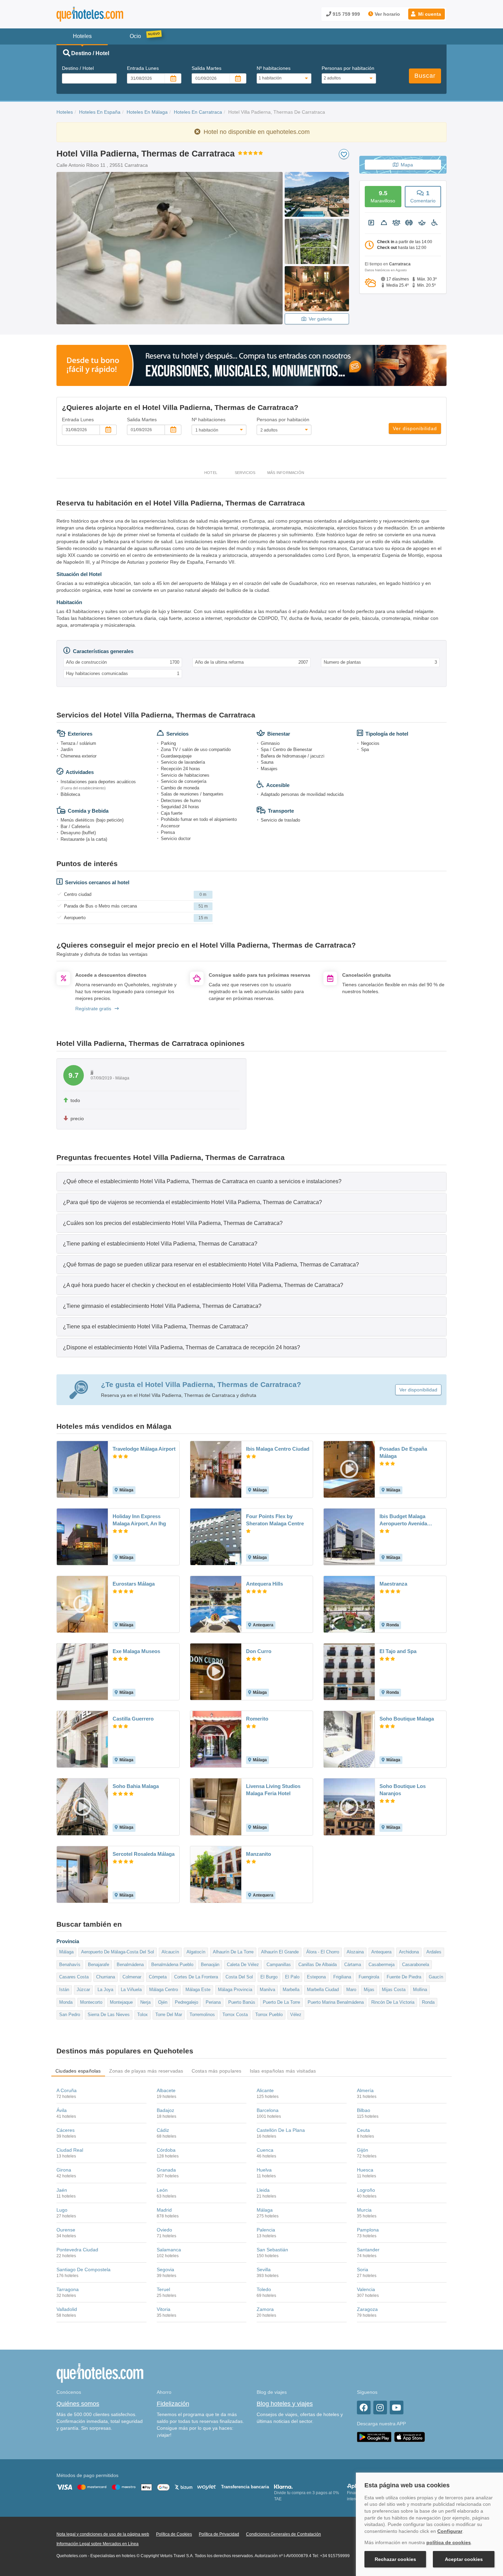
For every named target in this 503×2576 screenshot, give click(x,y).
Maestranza (393, 1584)
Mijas (369, 1990)
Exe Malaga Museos (136, 1651)
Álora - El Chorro (323, 1952)
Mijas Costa (394, 1990)
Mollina (420, 1990)
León (162, 2190)
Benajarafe (99, 1965)
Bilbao (364, 2110)
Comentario (423, 196)
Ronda (428, 2002)
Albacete (166, 2090)
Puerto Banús (242, 2002)
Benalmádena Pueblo (172, 1965)
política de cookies (449, 2542)
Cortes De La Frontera (196, 1977)
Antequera (381, 1952)
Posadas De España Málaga (403, 1452)
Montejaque (121, 2002)
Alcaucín (170, 1952)
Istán (64, 1990)
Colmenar (132, 1977)
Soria (363, 2269)
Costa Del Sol (239, 1977)
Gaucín (436, 1977)
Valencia (366, 2289)
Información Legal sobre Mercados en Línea (98, 2544)
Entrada (143, 68)
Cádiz (163, 2130)
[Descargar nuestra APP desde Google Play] (374, 2437)
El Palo (292, 1977)
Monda (66, 2002)
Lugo (62, 2210)
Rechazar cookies (395, 2559)
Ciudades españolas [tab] (78, 2071)
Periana (213, 2002)
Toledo (264, 2289)
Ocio (135, 36)
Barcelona (268, 2110)
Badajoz (165, 2110)
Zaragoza (367, 2309)
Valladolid (67, 2309)
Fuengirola (369, 1977)
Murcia (364, 2210)
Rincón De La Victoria (393, 2002)
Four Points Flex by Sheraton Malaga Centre (275, 1520)
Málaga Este (198, 1990)
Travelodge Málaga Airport (144, 1449)
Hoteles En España (100, 112)
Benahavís (70, 1965)
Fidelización (173, 2404)
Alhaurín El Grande (280, 1952)
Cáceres (66, 2130)
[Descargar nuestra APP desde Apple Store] (410, 2437)
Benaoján (210, 1965)
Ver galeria (320, 319)
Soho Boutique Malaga (407, 1719)
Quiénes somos (78, 2404)
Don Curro (259, 1651)
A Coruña (67, 2090)
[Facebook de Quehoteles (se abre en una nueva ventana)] (364, 2408)
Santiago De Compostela (83, 2269)
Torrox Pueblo (269, 2015)
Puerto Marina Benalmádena (336, 2002)
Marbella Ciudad (323, 1990)
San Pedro (70, 2015)
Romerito (257, 1719)
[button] (427, 14)
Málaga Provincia (235, 1990)
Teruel (163, 2289)
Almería (365, 2090)
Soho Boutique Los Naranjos (403, 1790)
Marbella (291, 1990)
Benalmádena (130, 1965)
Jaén (62, 2190)
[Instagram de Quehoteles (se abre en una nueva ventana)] (380, 2408)
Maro (351, 1990)
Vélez (296, 2015)
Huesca (365, 2170)
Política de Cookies (174, 2534)
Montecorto (91, 2002)
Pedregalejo (186, 2002)
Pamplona (368, 2230)
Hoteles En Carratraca (198, 112)
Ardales (434, 1952)
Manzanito (259, 1854)
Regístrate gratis (93, 1009)
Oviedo (164, 2230)
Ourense (66, 2230)
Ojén (163, 2002)
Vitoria (164, 2309)
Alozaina (355, 1952)
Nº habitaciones (274, 68)
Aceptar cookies (464, 2559)
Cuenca (265, 2150)
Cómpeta (158, 1977)
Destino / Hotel (78, 68)
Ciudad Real (70, 2150)
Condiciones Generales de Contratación (283, 2534)
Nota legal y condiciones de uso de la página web (103, 2534)
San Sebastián (272, 2250)
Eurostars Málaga (134, 1584)
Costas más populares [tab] (217, 2071)
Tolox (143, 2015)
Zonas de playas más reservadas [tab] (146, 2071)
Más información (286, 473)
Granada (166, 2170)
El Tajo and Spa (398, 1651)
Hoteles (65, 112)
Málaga (66, 1952)
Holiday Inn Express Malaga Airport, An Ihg (139, 1520)
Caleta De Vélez (243, 1965)
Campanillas (279, 1965)
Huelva (264, 2170)
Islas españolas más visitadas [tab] (283, 2071)
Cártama (353, 1965)
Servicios (245, 473)
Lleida (263, 2190)
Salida (207, 68)
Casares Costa (74, 1977)
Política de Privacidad (219, 2534)
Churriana (106, 1977)
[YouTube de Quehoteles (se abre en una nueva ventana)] (397, 2408)
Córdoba (166, 2150)
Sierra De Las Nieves (109, 2015)
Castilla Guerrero (133, 1719)
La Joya (105, 1990)
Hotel (211, 473)
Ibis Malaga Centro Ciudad (278, 1449)
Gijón (363, 2150)
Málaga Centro (164, 1990)
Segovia (165, 2269)
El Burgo (269, 1977)
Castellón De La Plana (281, 2130)
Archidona (409, 1952)
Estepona (316, 1977)
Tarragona (68, 2289)
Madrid (164, 2210)
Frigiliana (342, 1977)
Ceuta (363, 2130)
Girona (64, 2170)
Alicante (265, 2090)
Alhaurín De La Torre (233, 1952)
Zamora (265, 2309)
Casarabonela (416, 1965)
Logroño (366, 2190)
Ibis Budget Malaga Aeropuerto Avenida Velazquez (403, 1520)
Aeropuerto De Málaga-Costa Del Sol (118, 1952)
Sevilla (264, 2269)
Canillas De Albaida (318, 1965)
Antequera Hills (265, 1584)
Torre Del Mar (169, 2015)
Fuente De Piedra (404, 1977)
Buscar (425, 76)
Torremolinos (202, 2015)
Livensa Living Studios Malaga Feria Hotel (273, 1790)
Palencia (266, 2230)
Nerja (145, 2002)
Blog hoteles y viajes (285, 2404)
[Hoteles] (108, 14)
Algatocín (196, 1952)
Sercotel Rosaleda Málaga (144, 1854)
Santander (368, 2250)
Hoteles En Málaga (147, 112)
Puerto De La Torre (281, 2002)
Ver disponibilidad (415, 428)
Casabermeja (382, 1965)
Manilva (267, 1990)
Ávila (62, 2110)
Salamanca (169, 2250)
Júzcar (83, 1990)
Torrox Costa (235, 2015)
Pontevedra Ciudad (77, 2250)
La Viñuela (131, 1990)
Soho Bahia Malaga (136, 1786)
